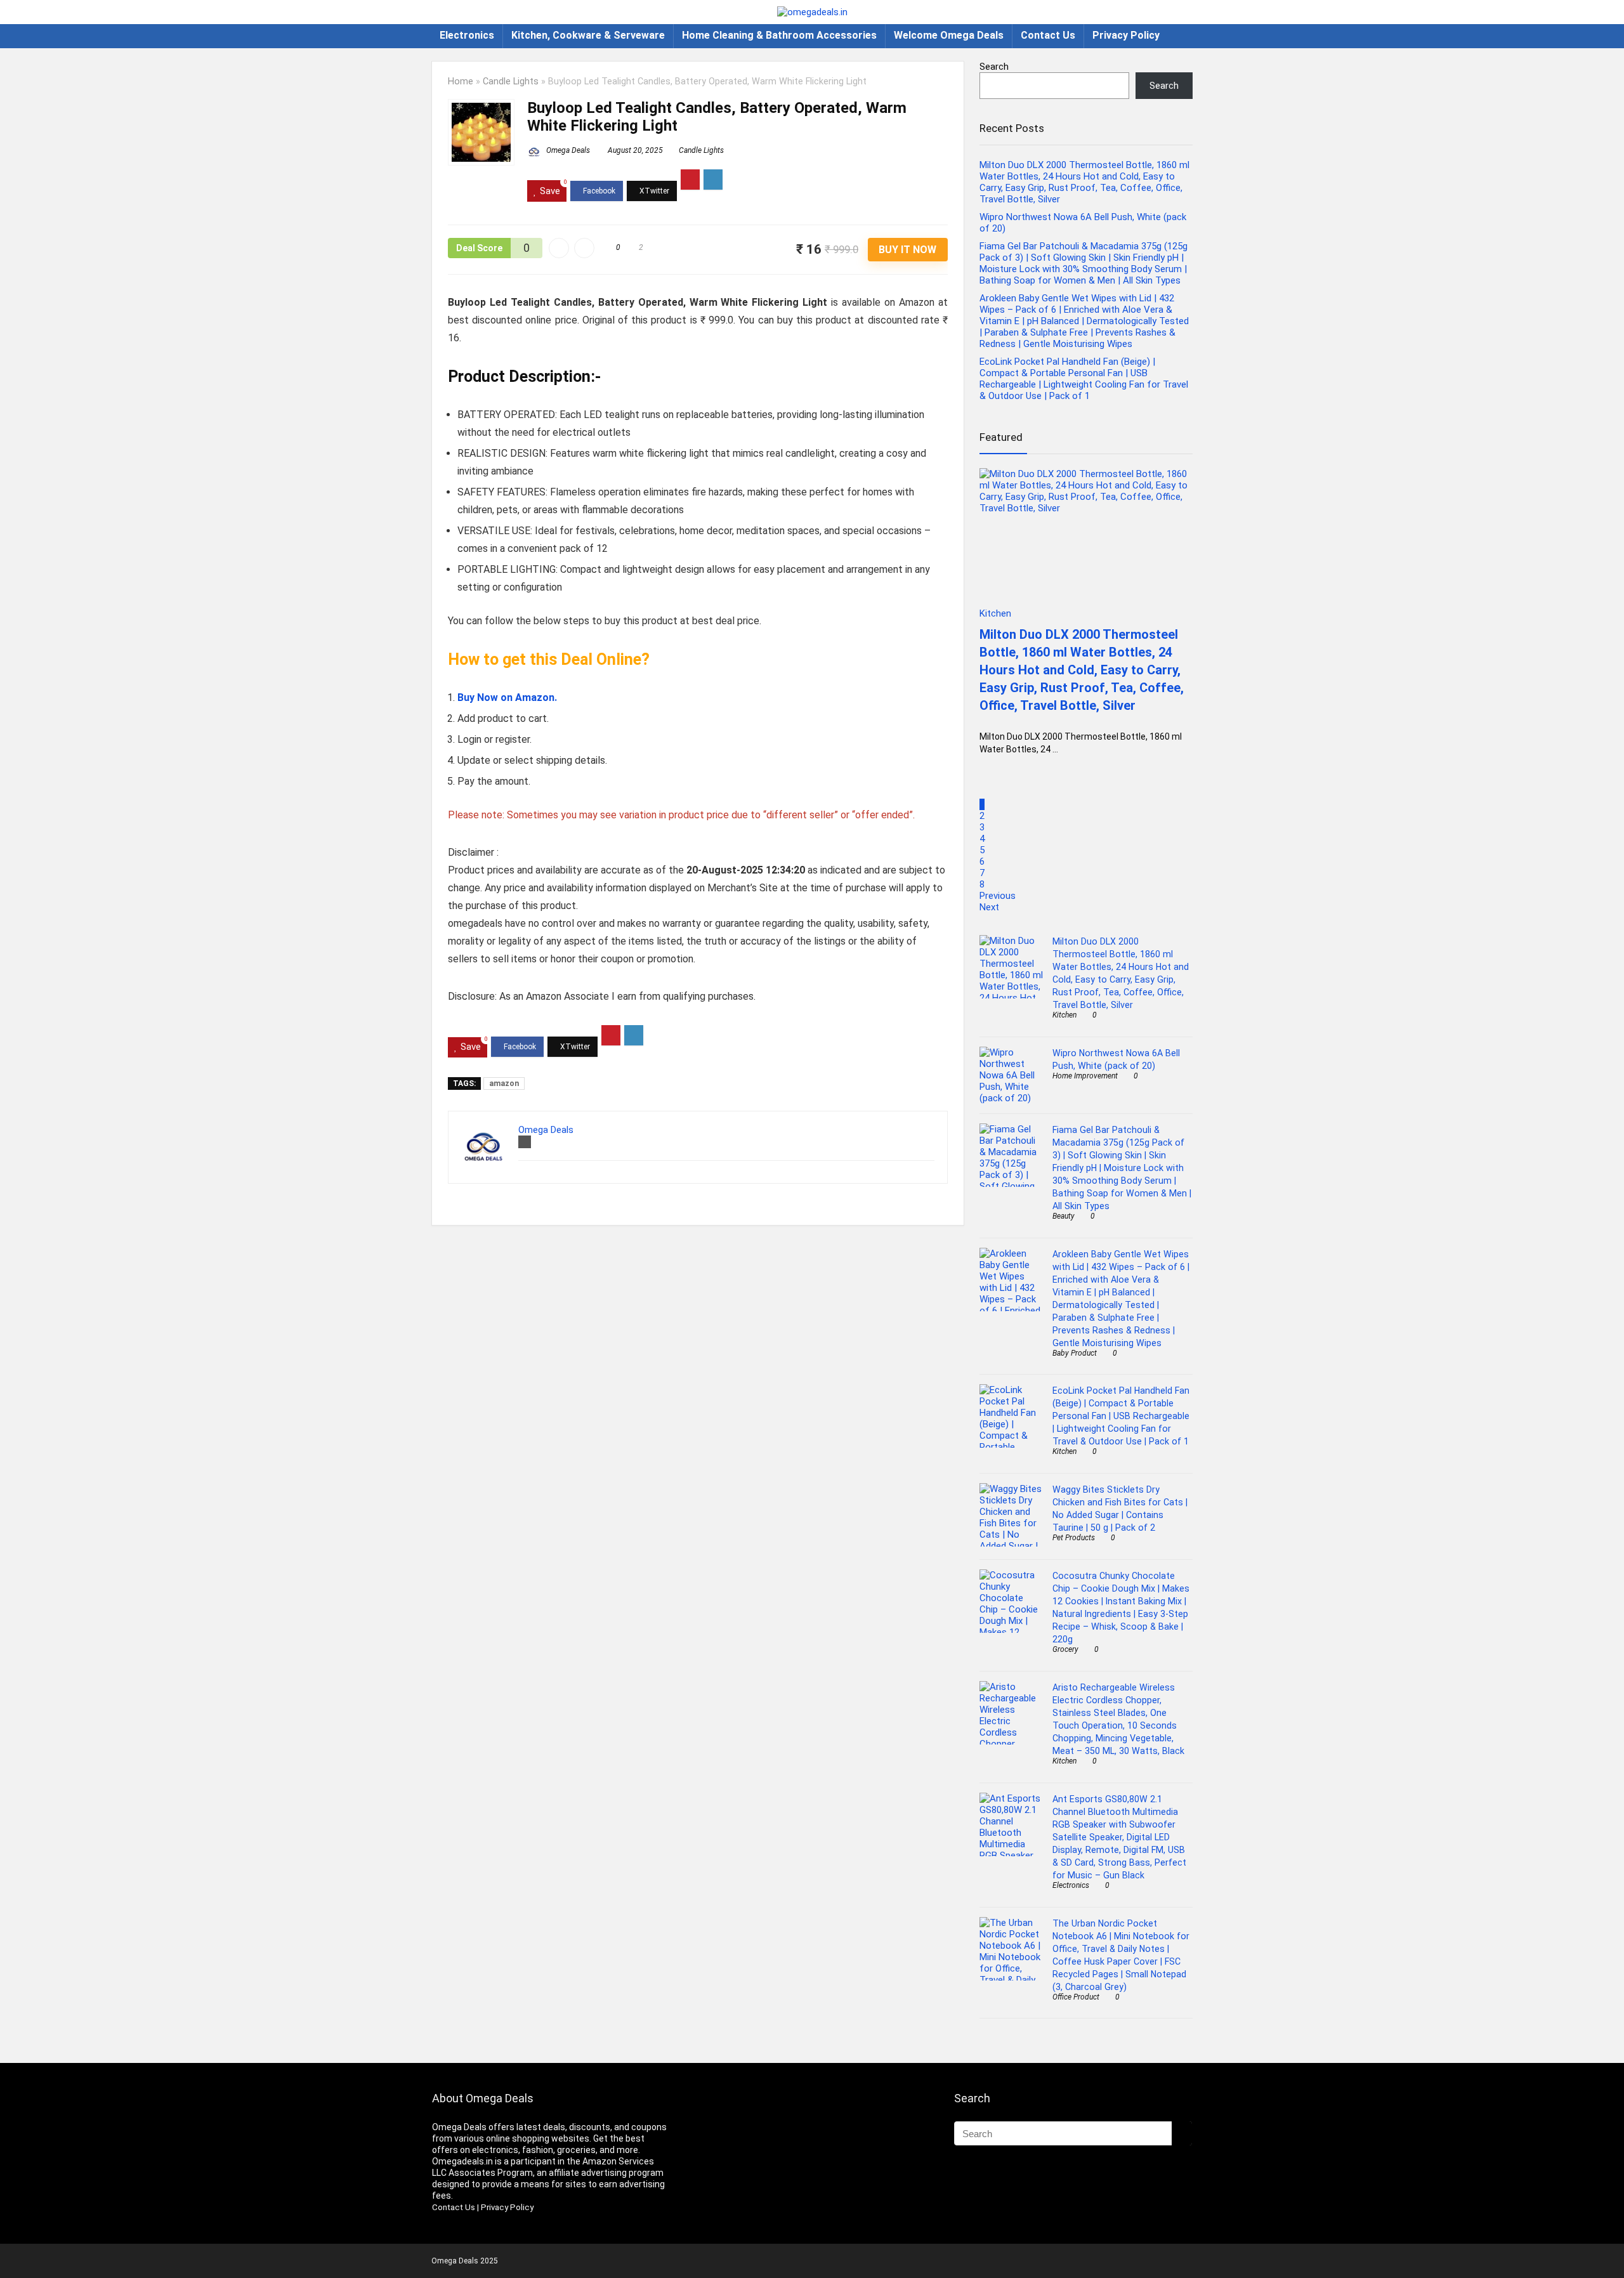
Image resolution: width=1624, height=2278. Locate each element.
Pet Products (1074, 1538)
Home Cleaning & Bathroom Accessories (779, 35)
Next (989, 907)
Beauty (1064, 1216)
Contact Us (1048, 35)
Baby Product (1075, 1353)
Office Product (1076, 1997)
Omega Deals (567, 150)
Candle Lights (511, 82)
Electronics (467, 35)
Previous (998, 896)
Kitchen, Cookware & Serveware (588, 35)
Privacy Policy (1126, 35)
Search (994, 67)
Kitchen (1064, 1015)
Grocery (1065, 1649)
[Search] (1182, 2133)
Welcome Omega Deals (949, 35)
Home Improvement (1085, 1076)
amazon (504, 1083)
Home (461, 82)
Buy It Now (907, 250)
